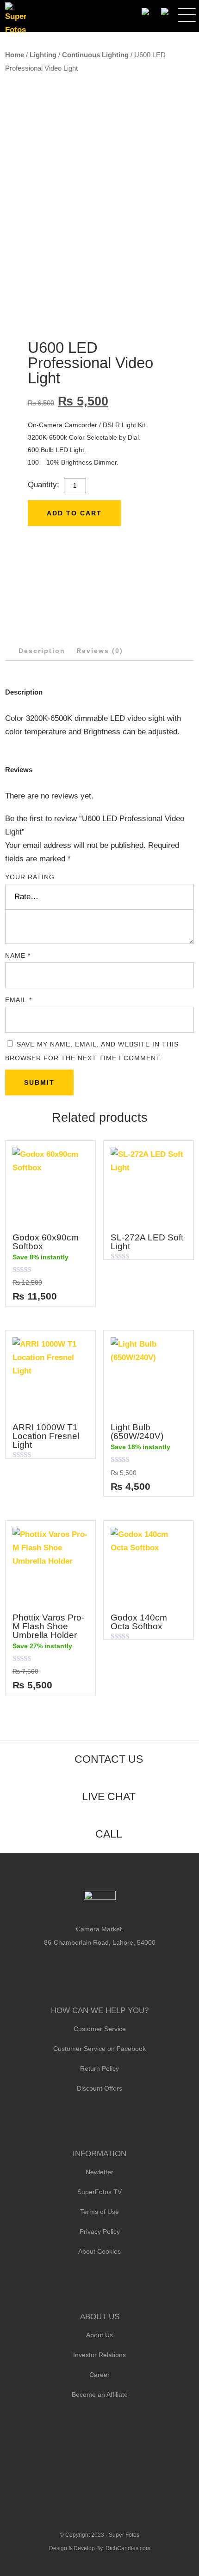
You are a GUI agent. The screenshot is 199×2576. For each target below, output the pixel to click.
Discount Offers (99, 2088)
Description (42, 651)
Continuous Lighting (95, 55)
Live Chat (109, 1796)
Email (19, 1000)
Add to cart (74, 513)
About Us (99, 2335)
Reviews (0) (100, 651)
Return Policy (99, 2068)
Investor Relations (99, 2355)
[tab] (42, 651)
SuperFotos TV (99, 2192)
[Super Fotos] (16, 19)
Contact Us (109, 1759)
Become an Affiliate (100, 2395)
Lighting (43, 55)
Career (99, 2375)
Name (18, 955)
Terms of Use (99, 2212)
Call (109, 1834)
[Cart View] (165, 12)
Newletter (99, 2172)
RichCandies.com (128, 2548)
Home (15, 55)
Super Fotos (124, 2535)
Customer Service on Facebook (99, 2049)
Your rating (30, 877)
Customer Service (100, 2029)
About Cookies (99, 2251)
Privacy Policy (100, 2231)
